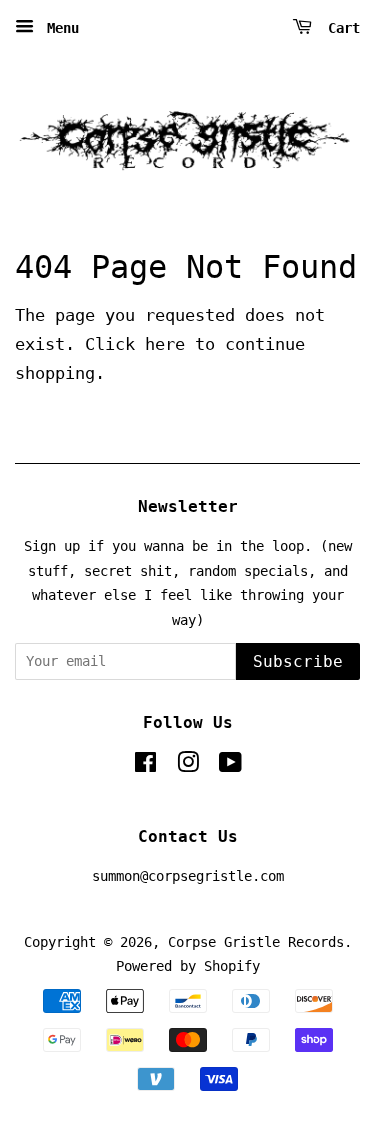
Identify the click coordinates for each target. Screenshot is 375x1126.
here (165, 344)
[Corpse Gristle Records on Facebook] (145, 766)
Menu (59, 28)
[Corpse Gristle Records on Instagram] (188, 766)
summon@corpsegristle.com (188, 876)
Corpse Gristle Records (256, 942)
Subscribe (298, 661)
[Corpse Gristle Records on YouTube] (230, 766)
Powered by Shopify (188, 966)
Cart (340, 28)
